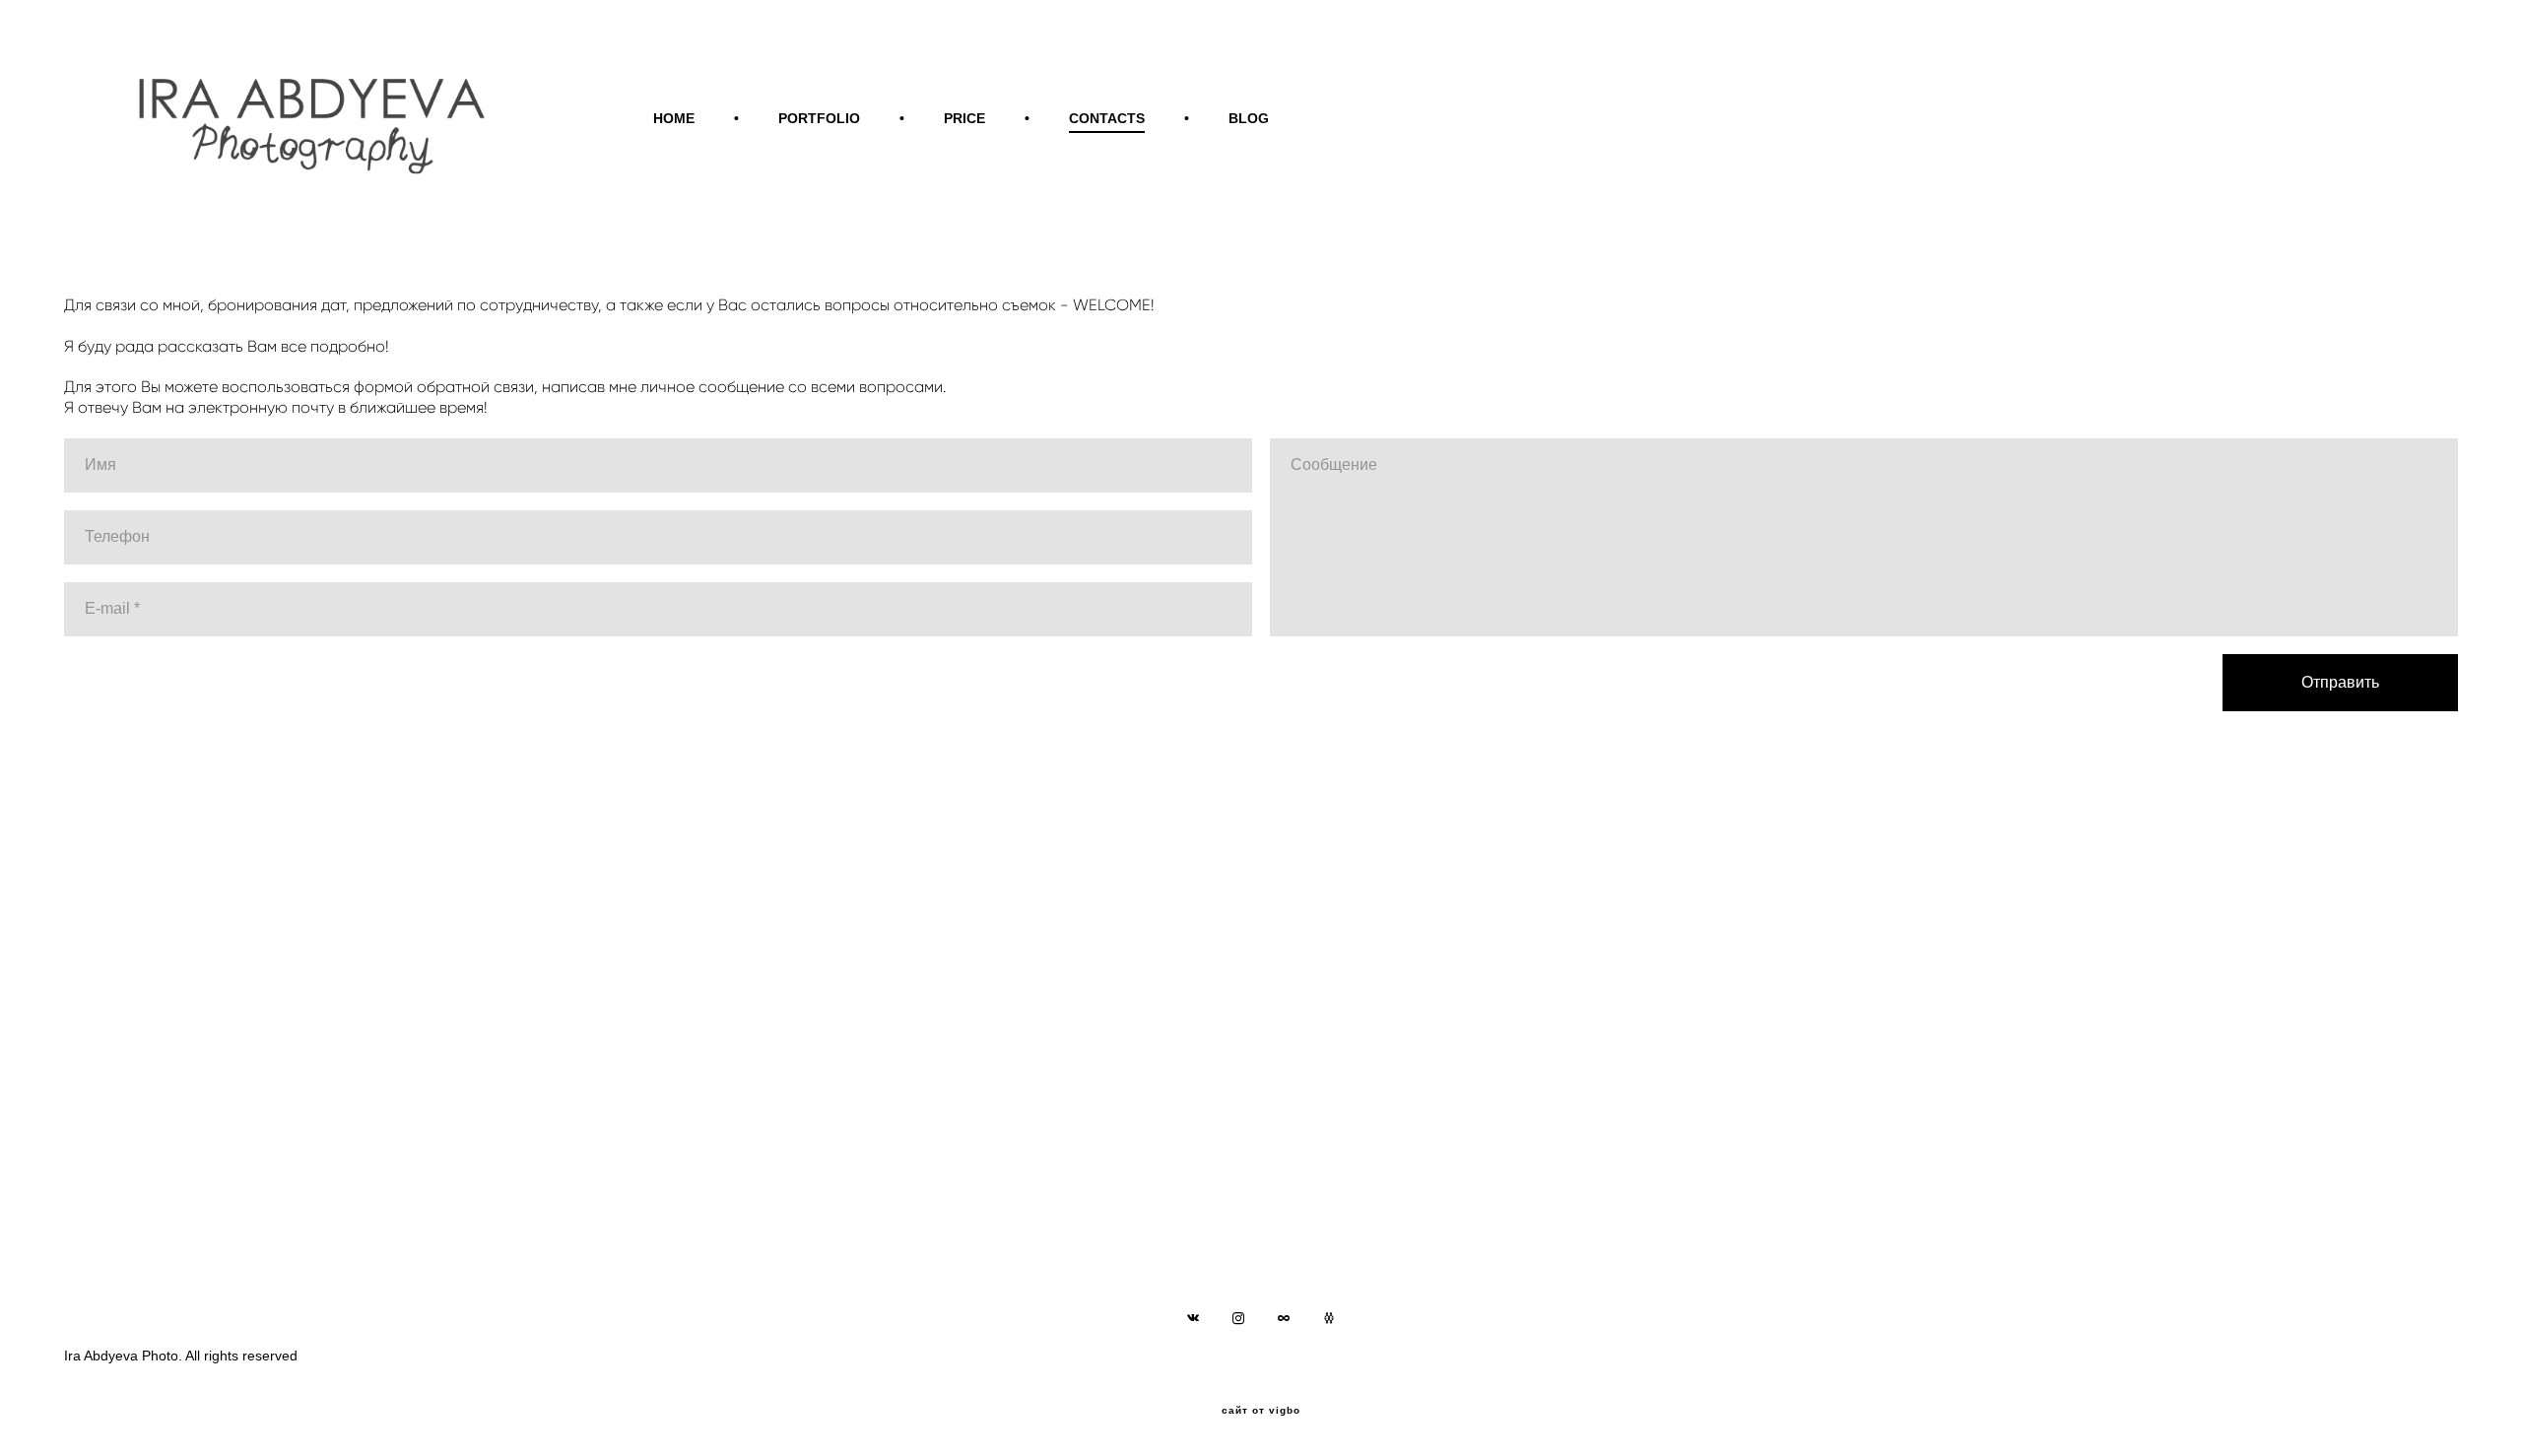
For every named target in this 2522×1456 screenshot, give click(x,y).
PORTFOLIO (819, 118)
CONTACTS (1107, 118)
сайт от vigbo (1261, 1411)
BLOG (1249, 118)
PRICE (964, 118)
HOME (674, 118)
